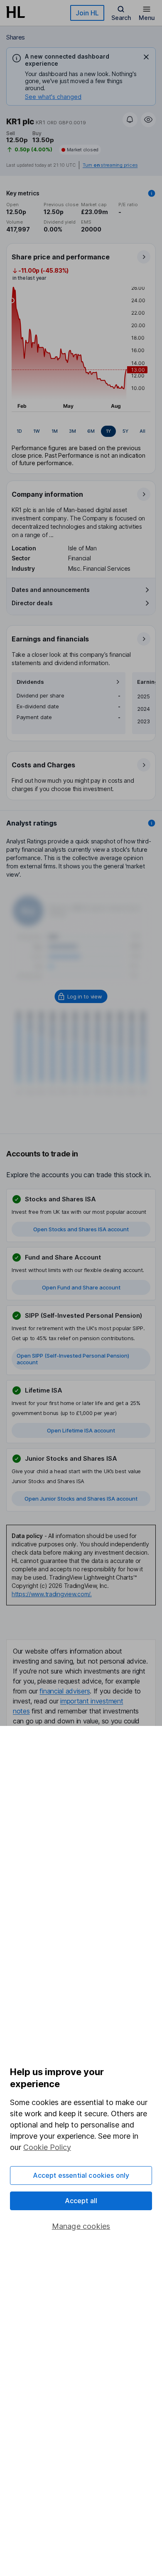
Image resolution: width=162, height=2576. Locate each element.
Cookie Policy (47, 2147)
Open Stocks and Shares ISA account (81, 1229)
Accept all (81, 2201)
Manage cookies (81, 2226)
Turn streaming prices (110, 165)
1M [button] (55, 431)
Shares (16, 37)
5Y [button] (125, 431)
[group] (81, 431)
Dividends (30, 682)
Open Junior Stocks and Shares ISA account (81, 1499)
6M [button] (91, 431)
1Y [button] (108, 431)
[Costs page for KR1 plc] (81, 776)
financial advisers (65, 1691)
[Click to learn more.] (152, 193)
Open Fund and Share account (81, 1287)
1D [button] (19, 431)
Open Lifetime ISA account (81, 1430)
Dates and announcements (51, 590)
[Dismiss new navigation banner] (146, 57)
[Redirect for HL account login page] (81, 996)
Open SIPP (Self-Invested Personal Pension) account (73, 1359)
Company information (47, 494)
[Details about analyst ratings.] (152, 823)
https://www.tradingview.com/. (52, 1594)
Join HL (87, 13)
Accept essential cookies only (81, 2175)
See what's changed (53, 97)
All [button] (142, 431)
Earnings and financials (50, 639)
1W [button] (37, 431)
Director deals (32, 603)
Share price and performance (61, 257)
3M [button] (72, 431)
